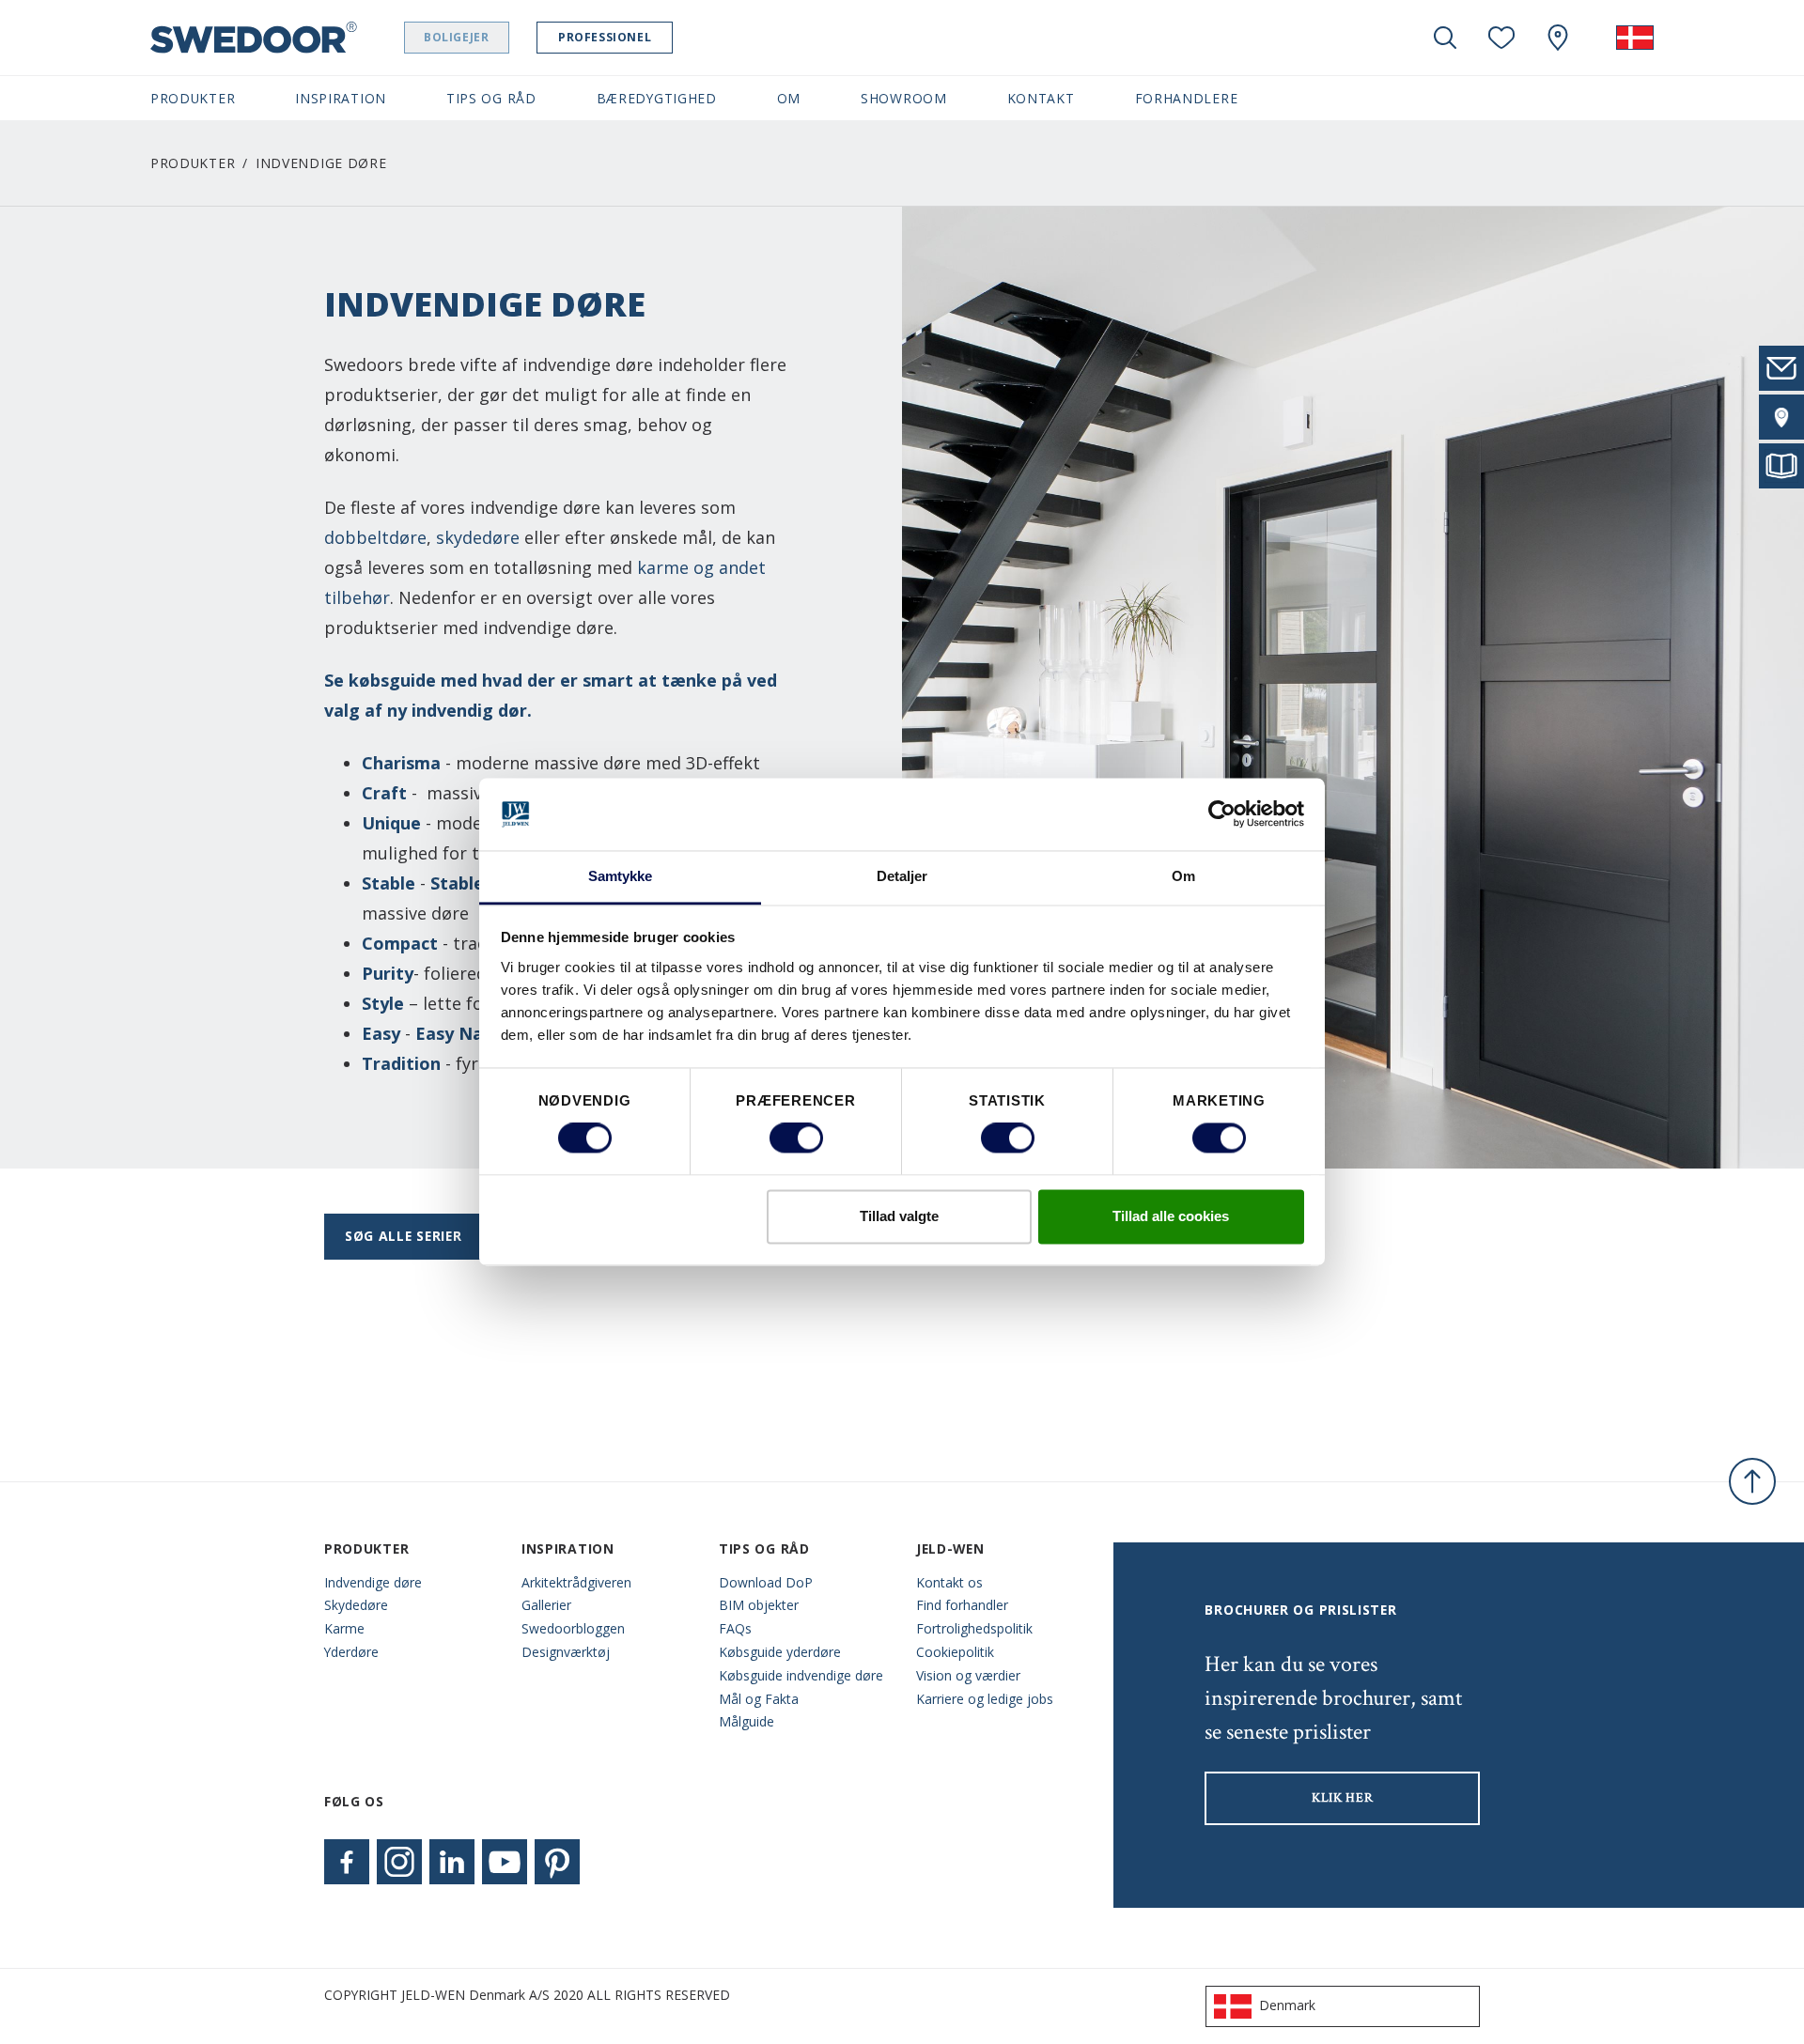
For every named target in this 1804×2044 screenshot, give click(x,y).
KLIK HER (1343, 1798)
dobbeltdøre (375, 537)
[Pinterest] (557, 1862)
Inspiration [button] (341, 98)
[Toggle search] (1445, 38)
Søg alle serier (403, 1236)
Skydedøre (356, 1605)
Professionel (605, 37)
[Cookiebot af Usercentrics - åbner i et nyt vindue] (1222, 814)
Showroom (904, 98)
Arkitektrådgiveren (576, 1582)
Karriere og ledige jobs (985, 1699)
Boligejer (456, 37)
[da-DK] (1635, 38)
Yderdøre (351, 1652)
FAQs (735, 1628)
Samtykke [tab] (621, 876)
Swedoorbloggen (573, 1628)
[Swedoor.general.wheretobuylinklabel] (1558, 38)
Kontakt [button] (1041, 98)
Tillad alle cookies (1171, 1216)
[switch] (796, 1138)
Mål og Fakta (759, 1699)
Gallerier (546, 1605)
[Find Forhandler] (1781, 417)
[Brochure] (1781, 466)
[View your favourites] (1501, 38)
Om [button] (789, 98)
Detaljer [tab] (902, 876)
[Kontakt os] (1781, 368)
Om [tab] (1183, 876)
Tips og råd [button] (491, 98)
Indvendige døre (373, 1582)
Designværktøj (566, 1652)
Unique (391, 823)
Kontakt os (949, 1582)
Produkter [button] (193, 98)
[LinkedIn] (452, 1862)
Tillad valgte (899, 1216)
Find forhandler (962, 1605)
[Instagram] (399, 1862)
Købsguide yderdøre (780, 1652)
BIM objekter (759, 1605)
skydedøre (478, 537)
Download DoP (766, 1582)
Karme (344, 1628)
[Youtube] (505, 1862)
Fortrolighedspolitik (974, 1628)
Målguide (746, 1721)
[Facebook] (347, 1862)
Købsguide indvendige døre (801, 1675)
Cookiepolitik (955, 1652)
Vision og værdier (968, 1675)
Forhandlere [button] (1187, 98)
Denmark (1287, 2005)
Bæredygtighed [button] (657, 98)
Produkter (193, 163)
